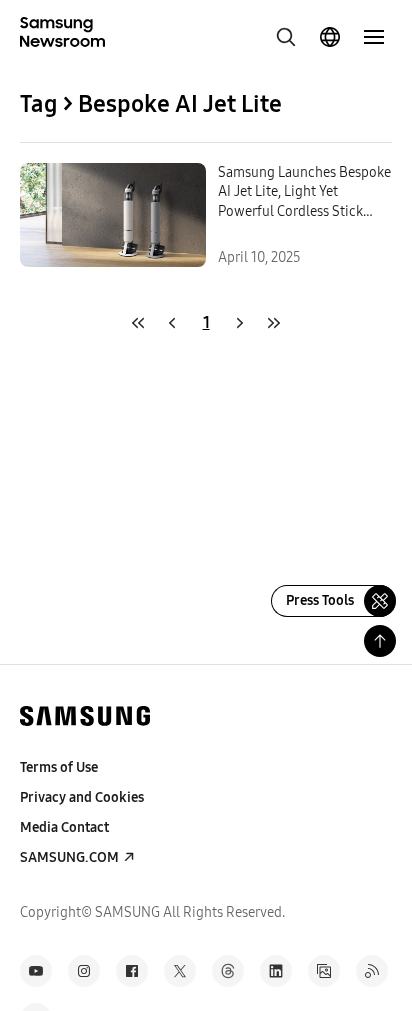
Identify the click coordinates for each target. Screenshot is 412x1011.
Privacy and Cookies (82, 797)
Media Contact (64, 827)
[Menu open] (374, 37)
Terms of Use (59, 767)
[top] (380, 641)
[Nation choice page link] (330, 37)
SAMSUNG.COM (69, 857)
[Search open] (286, 37)
